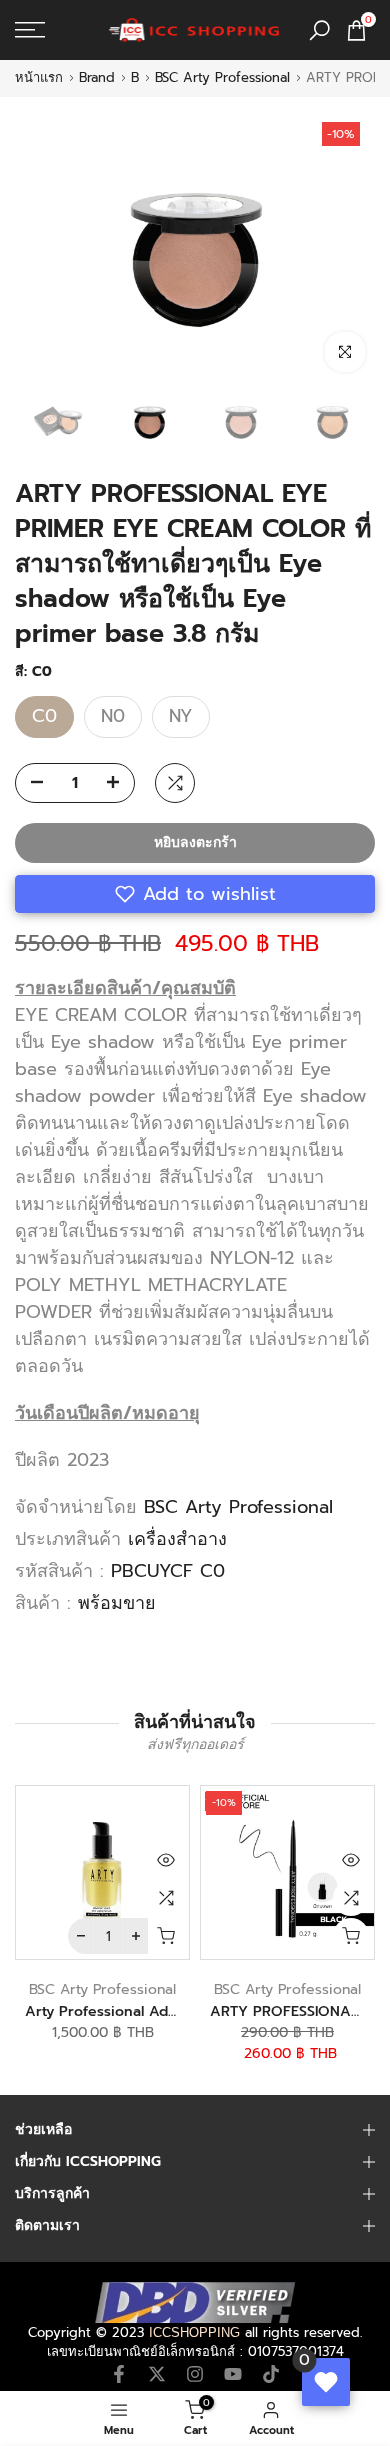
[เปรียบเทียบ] (166, 1898)
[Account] (43, 2418)
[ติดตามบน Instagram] (195, 2374)
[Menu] (54, 30)
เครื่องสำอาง (177, 1539)
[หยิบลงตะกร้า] (166, 1936)
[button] (195, 894)
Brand (97, 77)
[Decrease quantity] (31, 784)
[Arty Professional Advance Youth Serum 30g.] (102, 1872)
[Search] (319, 30)
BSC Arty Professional (222, 77)
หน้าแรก (39, 77)
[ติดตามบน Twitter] (157, 2374)
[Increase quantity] (119, 784)
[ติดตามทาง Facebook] (119, 2374)
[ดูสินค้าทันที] (166, 1860)
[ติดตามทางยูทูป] (233, 2374)
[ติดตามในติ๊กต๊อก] (271, 2374)
